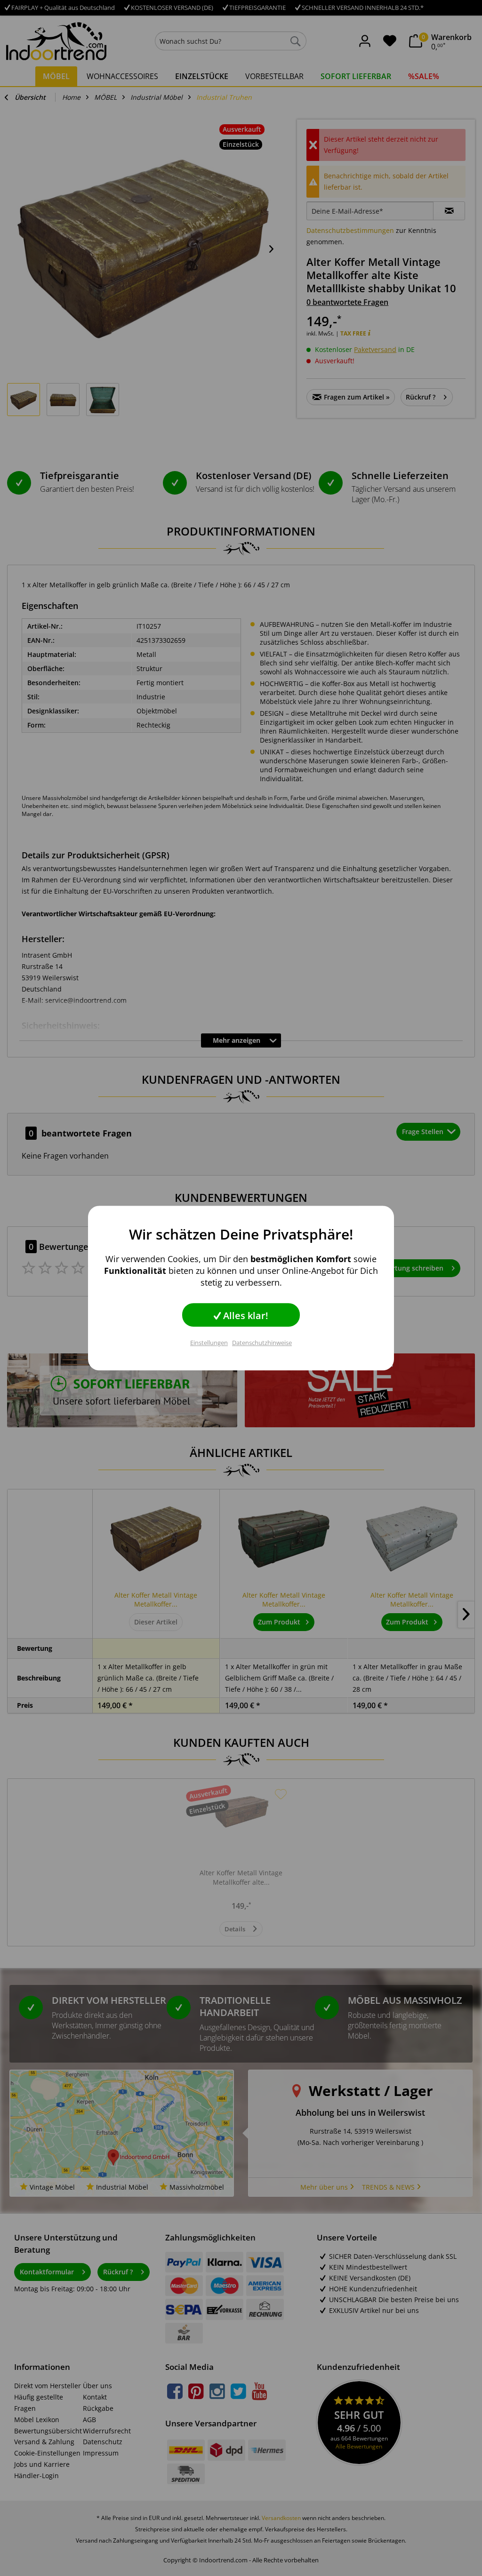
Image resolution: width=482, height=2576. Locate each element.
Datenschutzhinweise (262, 1343)
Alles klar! (245, 1316)
